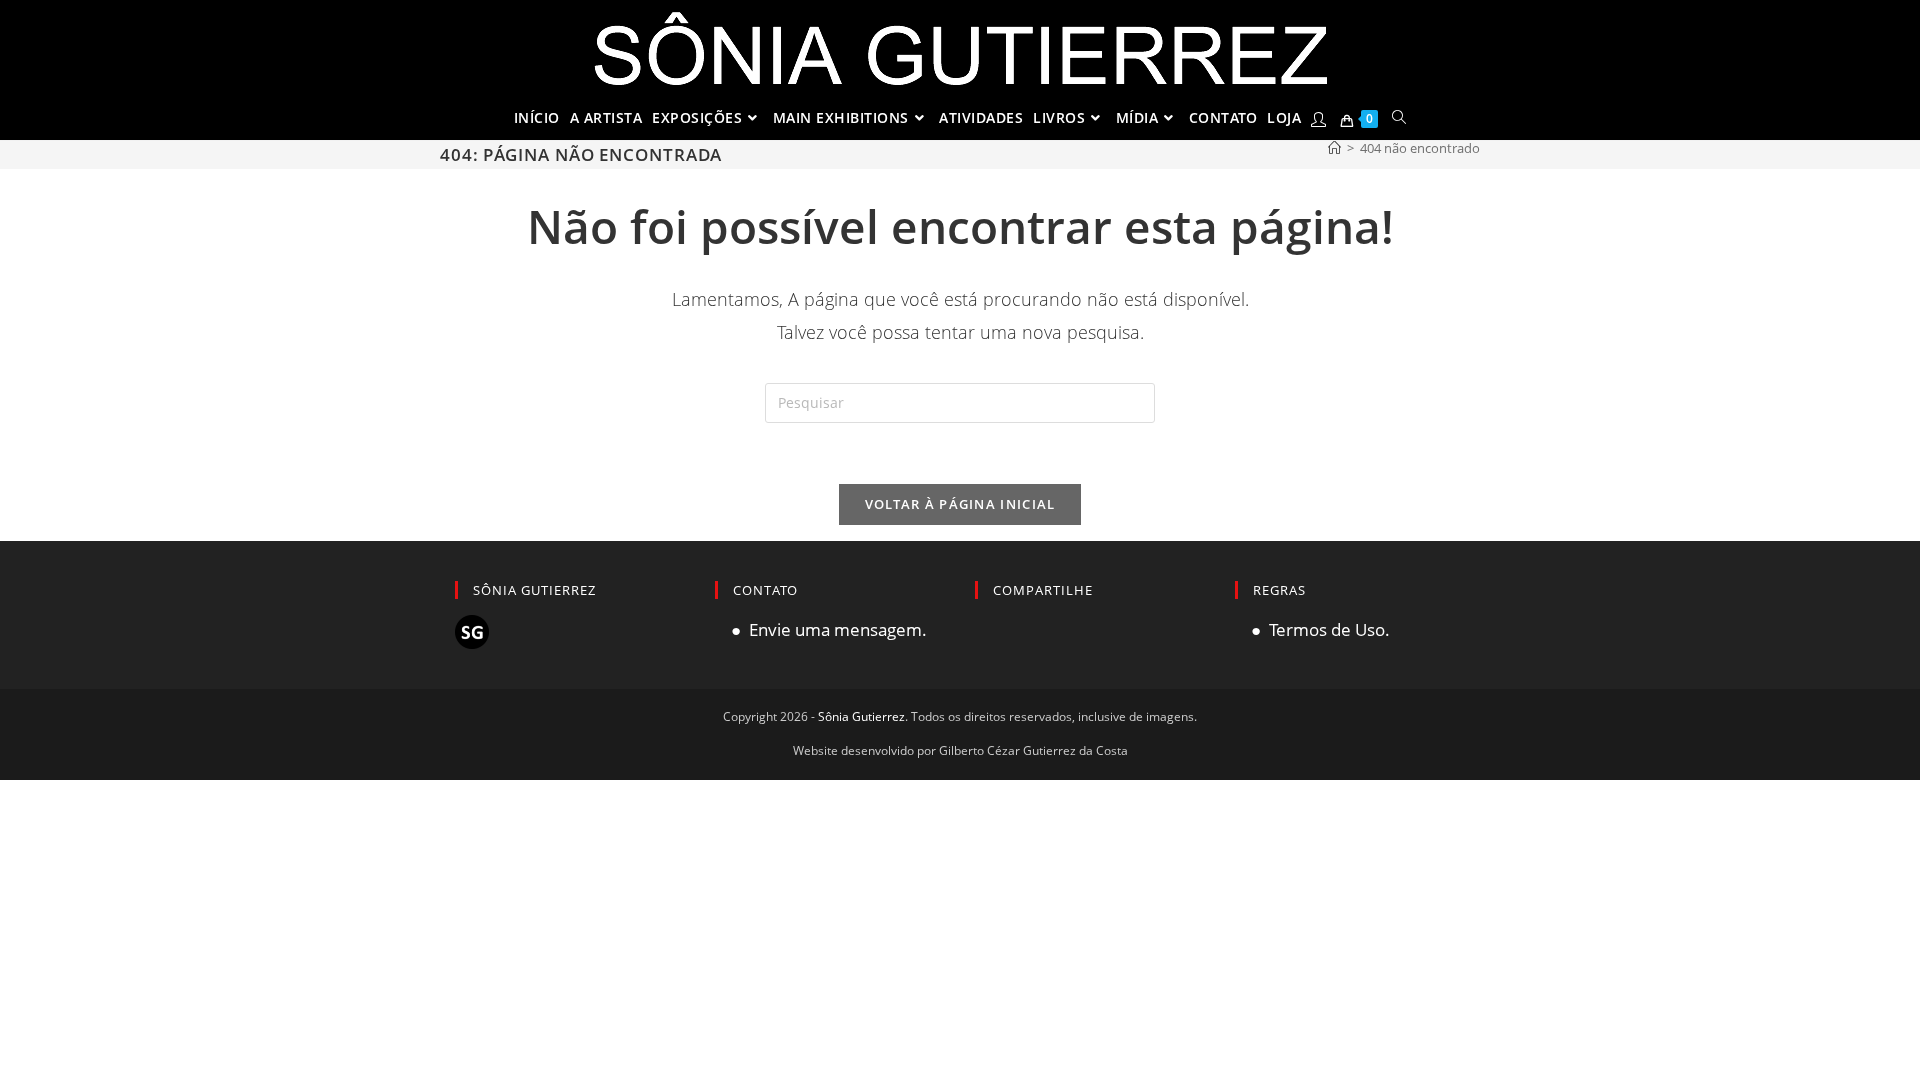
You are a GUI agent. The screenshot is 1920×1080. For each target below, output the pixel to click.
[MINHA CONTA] (1319, 118)
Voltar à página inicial (960, 504)
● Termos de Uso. (1312, 629)
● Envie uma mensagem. (821, 629)
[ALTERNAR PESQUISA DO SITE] (1399, 118)
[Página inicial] (1334, 148)
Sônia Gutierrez (861, 716)
